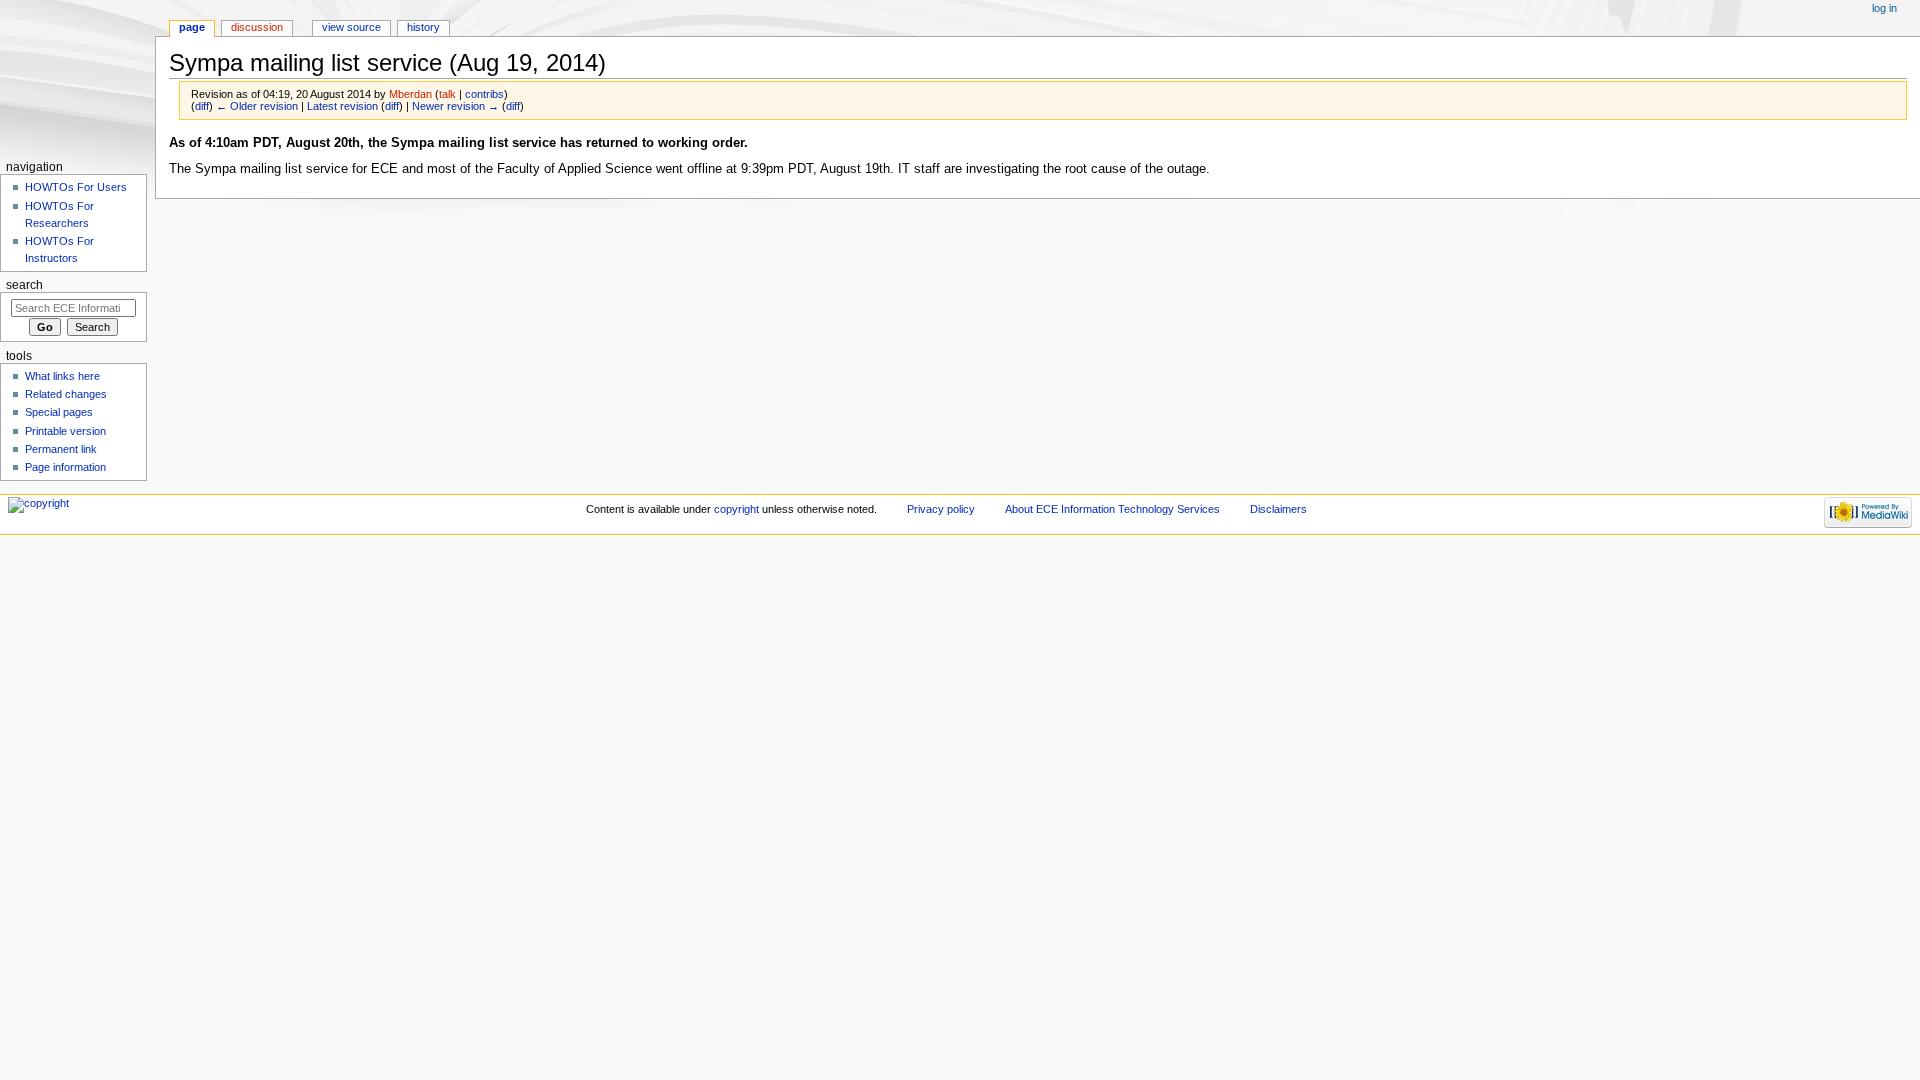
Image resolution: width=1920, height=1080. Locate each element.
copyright (736, 509)
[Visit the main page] (77, 77)
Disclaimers (1278, 509)
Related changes (66, 394)
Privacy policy (941, 509)
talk (447, 94)
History (423, 27)
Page (192, 27)
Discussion (257, 27)
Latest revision (342, 106)
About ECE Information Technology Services (1112, 509)
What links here (62, 376)
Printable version (65, 431)
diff (202, 106)
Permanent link (61, 449)
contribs (484, 94)
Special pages (59, 412)
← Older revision (257, 106)
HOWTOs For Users (76, 187)
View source (351, 27)
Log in (1884, 8)
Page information (65, 467)
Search (24, 285)
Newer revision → (455, 106)
